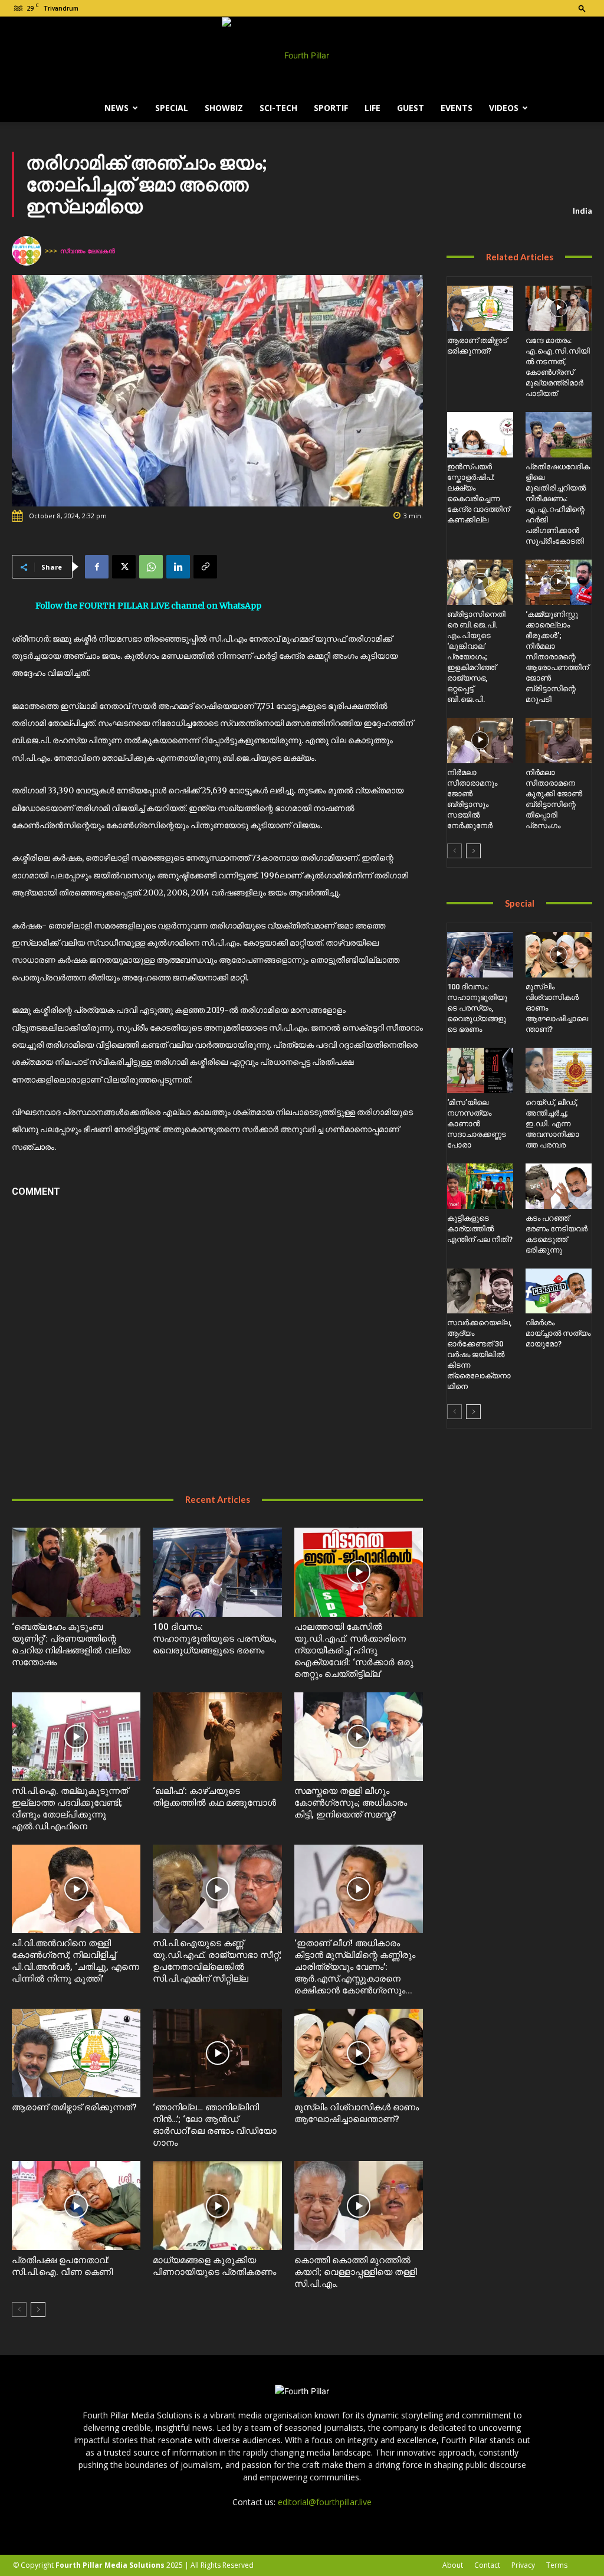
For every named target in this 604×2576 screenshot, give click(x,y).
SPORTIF (331, 108)
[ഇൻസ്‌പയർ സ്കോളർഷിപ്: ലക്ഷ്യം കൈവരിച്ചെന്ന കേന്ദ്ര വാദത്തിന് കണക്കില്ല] (480, 435)
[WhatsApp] (151, 567)
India (582, 210)
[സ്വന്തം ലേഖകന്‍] (28, 251)
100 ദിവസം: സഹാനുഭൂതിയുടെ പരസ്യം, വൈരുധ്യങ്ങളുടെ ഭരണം (215, 1639)
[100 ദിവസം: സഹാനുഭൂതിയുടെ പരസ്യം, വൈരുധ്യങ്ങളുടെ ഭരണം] (217, 1572)
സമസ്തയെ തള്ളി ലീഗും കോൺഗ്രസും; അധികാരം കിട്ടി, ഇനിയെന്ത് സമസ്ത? (351, 1803)
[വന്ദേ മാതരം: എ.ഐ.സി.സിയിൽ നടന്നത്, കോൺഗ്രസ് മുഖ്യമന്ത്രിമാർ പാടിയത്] (559, 308)
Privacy (523, 2565)
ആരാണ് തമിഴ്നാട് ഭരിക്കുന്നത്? (74, 2107)
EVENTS (457, 108)
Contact (487, 2565)
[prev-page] (19, 2309)
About (453, 2565)
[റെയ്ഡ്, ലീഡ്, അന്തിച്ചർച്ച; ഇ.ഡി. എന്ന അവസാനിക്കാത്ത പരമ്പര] (559, 1070)
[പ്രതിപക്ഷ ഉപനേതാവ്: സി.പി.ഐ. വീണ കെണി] (76, 2205)
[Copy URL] (205, 567)
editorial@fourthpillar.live (325, 2502)
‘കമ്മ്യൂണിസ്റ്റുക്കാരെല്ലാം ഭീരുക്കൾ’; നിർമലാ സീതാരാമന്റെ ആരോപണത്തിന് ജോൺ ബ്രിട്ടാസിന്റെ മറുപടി (557, 657)
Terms (557, 2565)
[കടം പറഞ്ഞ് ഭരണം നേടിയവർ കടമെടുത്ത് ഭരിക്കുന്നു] (559, 1186)
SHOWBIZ (224, 108)
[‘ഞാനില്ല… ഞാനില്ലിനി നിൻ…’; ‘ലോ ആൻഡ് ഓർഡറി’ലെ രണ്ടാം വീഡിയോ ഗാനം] (217, 2053)
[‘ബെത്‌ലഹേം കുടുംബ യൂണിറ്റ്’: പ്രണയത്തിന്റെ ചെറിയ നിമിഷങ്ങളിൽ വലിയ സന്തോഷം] (76, 1572)
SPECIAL (172, 108)
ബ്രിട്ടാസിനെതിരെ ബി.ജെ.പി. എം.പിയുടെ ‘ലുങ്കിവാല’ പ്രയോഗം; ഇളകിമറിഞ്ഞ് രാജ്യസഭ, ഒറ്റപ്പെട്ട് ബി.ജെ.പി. (476, 657)
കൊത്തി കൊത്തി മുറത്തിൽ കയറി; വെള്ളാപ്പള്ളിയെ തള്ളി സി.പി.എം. (356, 2272)
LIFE (372, 108)
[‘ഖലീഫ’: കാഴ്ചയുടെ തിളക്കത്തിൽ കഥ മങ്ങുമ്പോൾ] (217, 1737)
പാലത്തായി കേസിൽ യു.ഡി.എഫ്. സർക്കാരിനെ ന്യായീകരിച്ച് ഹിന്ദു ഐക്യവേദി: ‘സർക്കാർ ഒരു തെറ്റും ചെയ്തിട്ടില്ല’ (354, 1650)
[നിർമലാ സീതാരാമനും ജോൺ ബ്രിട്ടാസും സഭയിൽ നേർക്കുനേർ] (480, 741)
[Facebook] (97, 567)
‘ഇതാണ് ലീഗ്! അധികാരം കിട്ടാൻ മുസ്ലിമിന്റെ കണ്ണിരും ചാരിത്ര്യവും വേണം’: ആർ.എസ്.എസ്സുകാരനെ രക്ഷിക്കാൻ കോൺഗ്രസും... (355, 1967)
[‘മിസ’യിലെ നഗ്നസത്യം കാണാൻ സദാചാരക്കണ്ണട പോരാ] (480, 1070)
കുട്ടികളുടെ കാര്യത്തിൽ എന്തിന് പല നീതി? (480, 1229)
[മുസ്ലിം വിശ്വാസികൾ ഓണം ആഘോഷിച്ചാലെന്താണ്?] (359, 2053)
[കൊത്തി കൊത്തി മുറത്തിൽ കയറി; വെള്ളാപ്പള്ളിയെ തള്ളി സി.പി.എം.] (359, 2205)
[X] (124, 567)
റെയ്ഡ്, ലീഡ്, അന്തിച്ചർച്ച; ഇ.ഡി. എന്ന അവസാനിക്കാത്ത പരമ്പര (552, 1124)
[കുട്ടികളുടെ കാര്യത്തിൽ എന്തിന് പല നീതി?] (480, 1186)
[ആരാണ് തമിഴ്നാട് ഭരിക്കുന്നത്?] (76, 2053)
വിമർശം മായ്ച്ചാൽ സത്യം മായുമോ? (558, 1333)
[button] (582, 8)
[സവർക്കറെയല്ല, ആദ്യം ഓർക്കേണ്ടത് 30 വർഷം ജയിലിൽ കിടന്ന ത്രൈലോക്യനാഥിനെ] (480, 1291)
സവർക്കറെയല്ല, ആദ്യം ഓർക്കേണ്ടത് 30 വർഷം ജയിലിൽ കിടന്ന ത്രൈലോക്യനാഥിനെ (479, 1354)
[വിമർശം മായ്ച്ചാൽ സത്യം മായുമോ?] (559, 1291)
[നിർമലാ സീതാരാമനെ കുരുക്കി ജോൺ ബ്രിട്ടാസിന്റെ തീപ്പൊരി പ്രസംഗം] (559, 741)
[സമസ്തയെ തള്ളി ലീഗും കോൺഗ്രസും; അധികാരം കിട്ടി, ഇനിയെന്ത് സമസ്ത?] (359, 1737)
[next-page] (38, 2309)
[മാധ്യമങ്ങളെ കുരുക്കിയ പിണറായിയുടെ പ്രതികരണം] (217, 2205)
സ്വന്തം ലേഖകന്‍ (88, 251)
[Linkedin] (178, 567)
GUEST (411, 108)
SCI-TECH (278, 108)
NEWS (116, 108)
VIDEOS (504, 108)
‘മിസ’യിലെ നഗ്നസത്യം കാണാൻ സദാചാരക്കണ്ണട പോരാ (477, 1124)
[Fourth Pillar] (302, 55)
